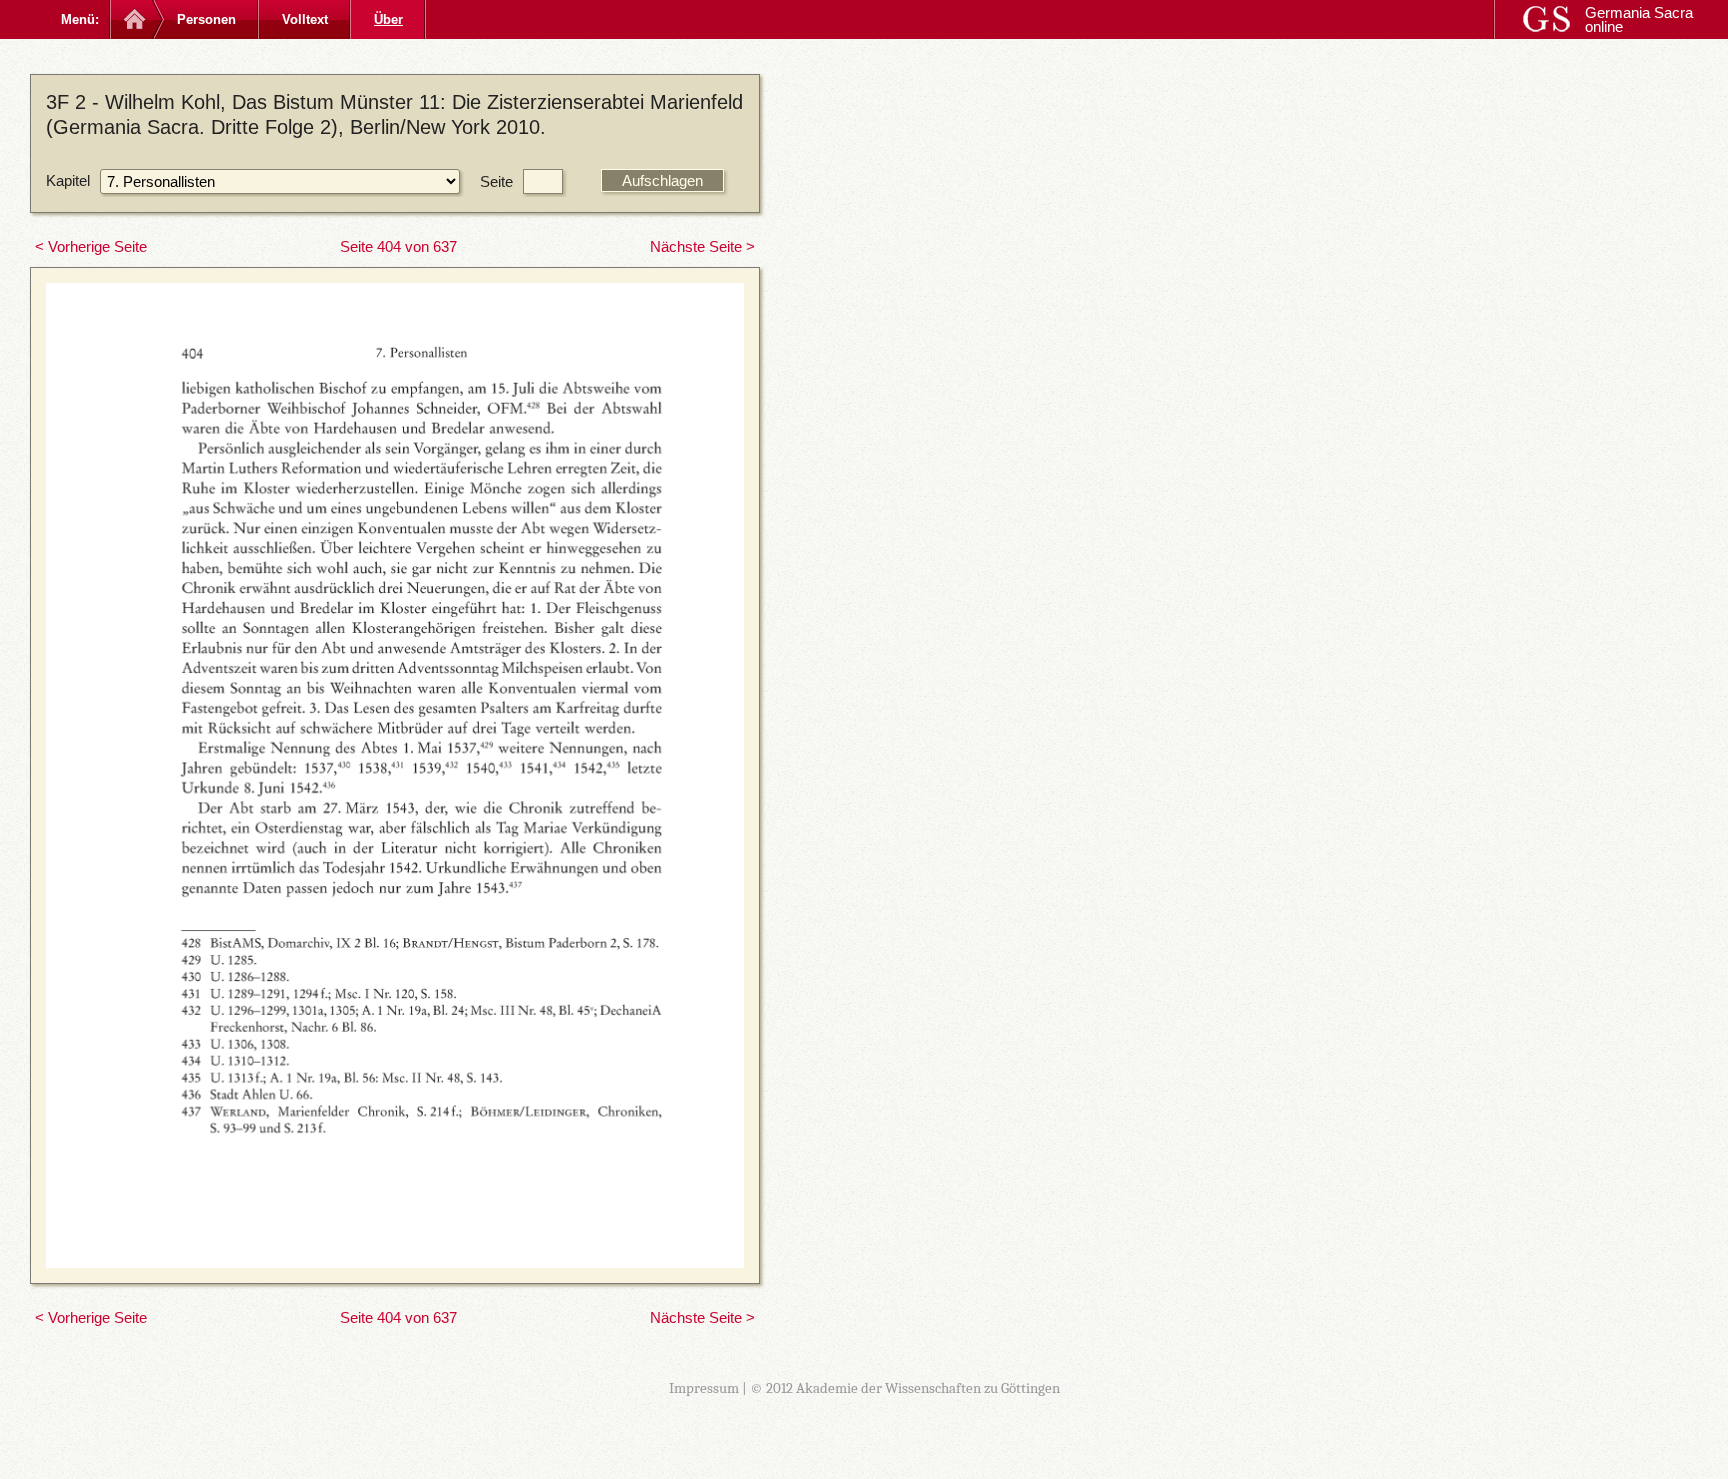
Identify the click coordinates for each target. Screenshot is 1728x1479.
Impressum (704, 1388)
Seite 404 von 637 (398, 246)
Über (388, 19)
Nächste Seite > (702, 246)
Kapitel (68, 180)
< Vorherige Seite (91, 246)
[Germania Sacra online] (132, 19)
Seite (496, 181)
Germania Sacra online (1639, 19)
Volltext (305, 19)
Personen (206, 19)
